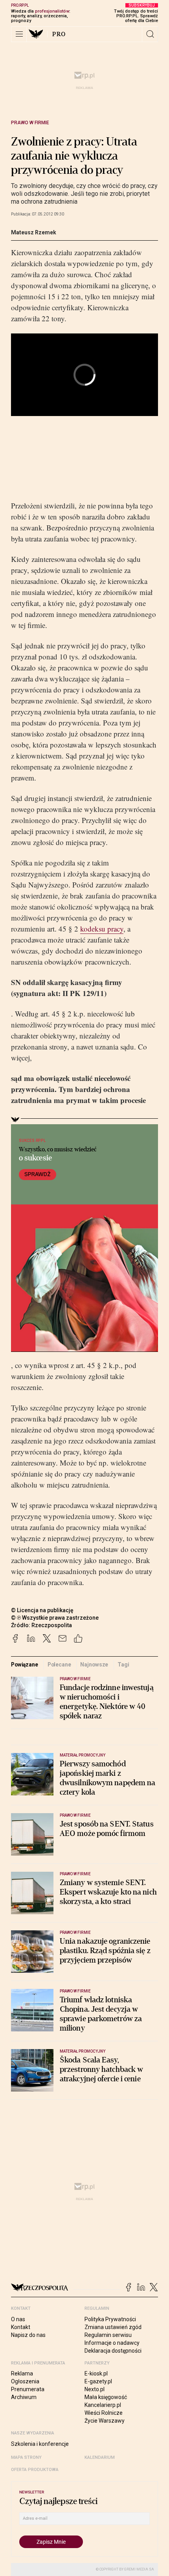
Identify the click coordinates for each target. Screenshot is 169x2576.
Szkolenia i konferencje (40, 2444)
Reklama (22, 2373)
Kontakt (21, 2327)
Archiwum (24, 2397)
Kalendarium (100, 2457)
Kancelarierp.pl (103, 2405)
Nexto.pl (95, 2389)
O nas (18, 2319)
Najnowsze (94, 1665)
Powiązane (25, 1665)
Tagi (123, 1665)
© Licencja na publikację (42, 1610)
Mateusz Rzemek (34, 232)
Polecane (59, 1665)
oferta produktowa (35, 2470)
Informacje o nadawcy (112, 2343)
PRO (59, 34)
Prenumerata (28, 2389)
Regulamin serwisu (108, 2335)
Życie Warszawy (105, 2421)
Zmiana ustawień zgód (113, 2327)
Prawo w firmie (30, 123)
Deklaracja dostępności (113, 2351)
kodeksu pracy (102, 929)
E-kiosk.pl (96, 2373)
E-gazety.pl (98, 2381)
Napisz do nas (28, 2335)
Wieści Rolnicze (104, 2413)
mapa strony (26, 2457)
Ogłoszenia (25, 2381)
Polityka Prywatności (110, 2319)
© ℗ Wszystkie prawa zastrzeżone (55, 1618)
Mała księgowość (106, 2397)
